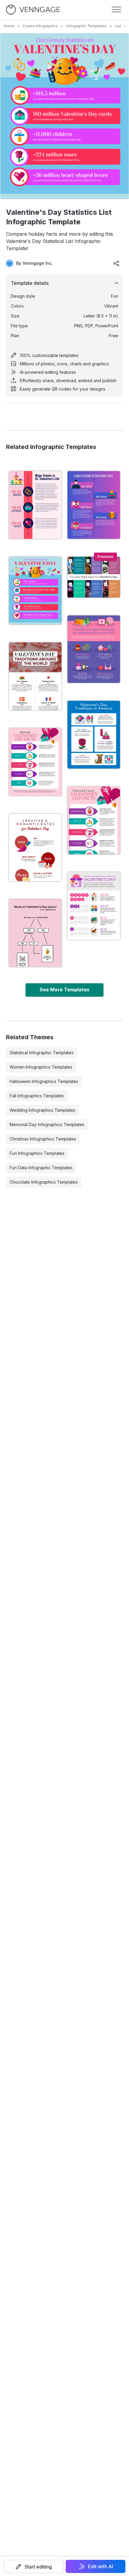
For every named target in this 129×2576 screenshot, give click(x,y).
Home (9, 26)
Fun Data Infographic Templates (41, 1168)
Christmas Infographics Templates (43, 1139)
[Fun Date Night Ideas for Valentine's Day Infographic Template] (94, 577)
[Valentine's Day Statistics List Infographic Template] (35, 591)
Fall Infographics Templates (37, 1096)
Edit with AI (100, 2566)
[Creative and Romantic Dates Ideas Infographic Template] (35, 848)
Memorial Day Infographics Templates (47, 1124)
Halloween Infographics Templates (44, 1081)
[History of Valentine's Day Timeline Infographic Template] (35, 505)
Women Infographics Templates (41, 1067)
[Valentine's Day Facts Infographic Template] (94, 820)
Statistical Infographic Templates (42, 1053)
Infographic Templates (86, 26)
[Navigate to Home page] (33, 10)
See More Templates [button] (64, 990)
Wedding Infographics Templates (42, 1110)
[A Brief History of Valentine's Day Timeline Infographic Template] (94, 505)
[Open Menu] (116, 10)
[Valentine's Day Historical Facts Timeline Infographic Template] (35, 762)
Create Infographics (40, 26)
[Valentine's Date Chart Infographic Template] (35, 933)
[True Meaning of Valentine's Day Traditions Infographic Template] (35, 676)
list (118, 26)
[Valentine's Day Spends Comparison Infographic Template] (94, 906)
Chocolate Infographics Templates (44, 1182)
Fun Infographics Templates (37, 1153)
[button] (33, 2566)
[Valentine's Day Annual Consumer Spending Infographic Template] (94, 649)
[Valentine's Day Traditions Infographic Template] (94, 735)
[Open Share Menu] (116, 263)
